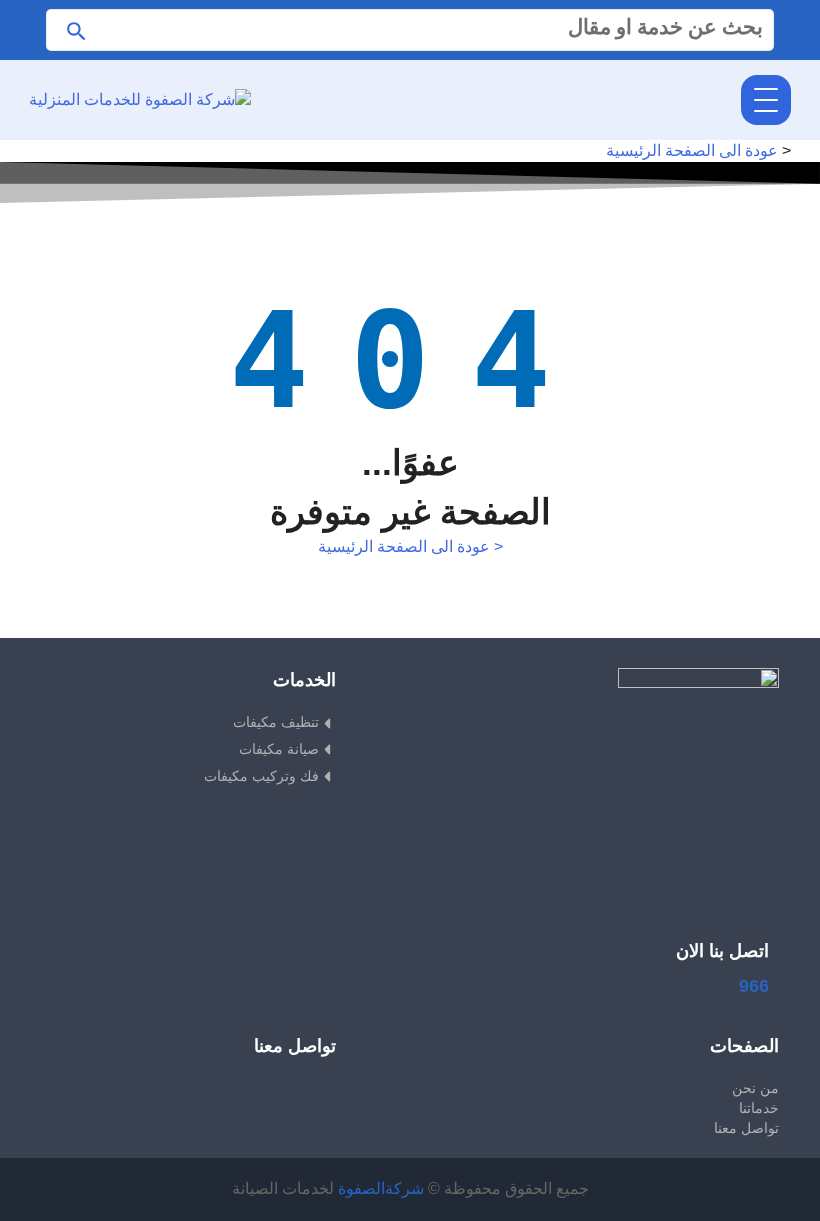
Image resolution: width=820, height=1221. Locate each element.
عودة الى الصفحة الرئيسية (692, 150)
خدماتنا (759, 1108)
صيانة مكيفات (279, 749)
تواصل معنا (746, 1128)
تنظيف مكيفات (276, 722)
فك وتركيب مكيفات (261, 776)
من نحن (755, 1088)
